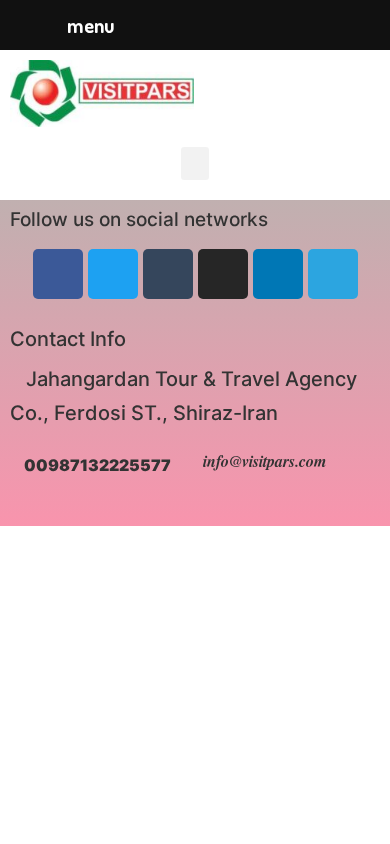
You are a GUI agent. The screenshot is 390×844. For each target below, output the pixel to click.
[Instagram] (223, 274)
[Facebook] (58, 274)
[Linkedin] (278, 274)
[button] (195, 163)
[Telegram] (333, 274)
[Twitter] (113, 274)
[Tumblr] (168, 274)
